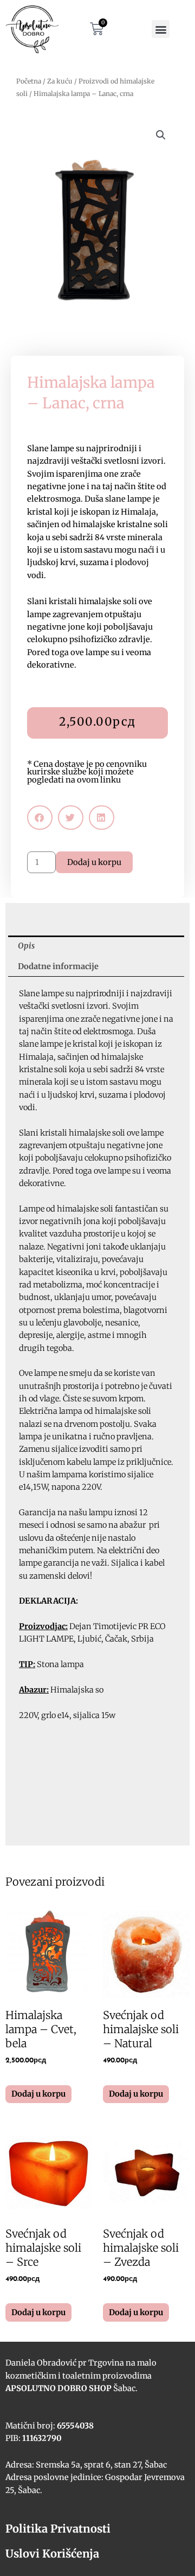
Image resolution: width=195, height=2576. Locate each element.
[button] (161, 29)
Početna (29, 81)
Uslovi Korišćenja (52, 2553)
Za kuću (60, 81)
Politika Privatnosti (58, 2529)
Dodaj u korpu (94, 862)
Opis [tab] (26, 946)
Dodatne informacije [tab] (58, 966)
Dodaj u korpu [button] (38, 2094)
